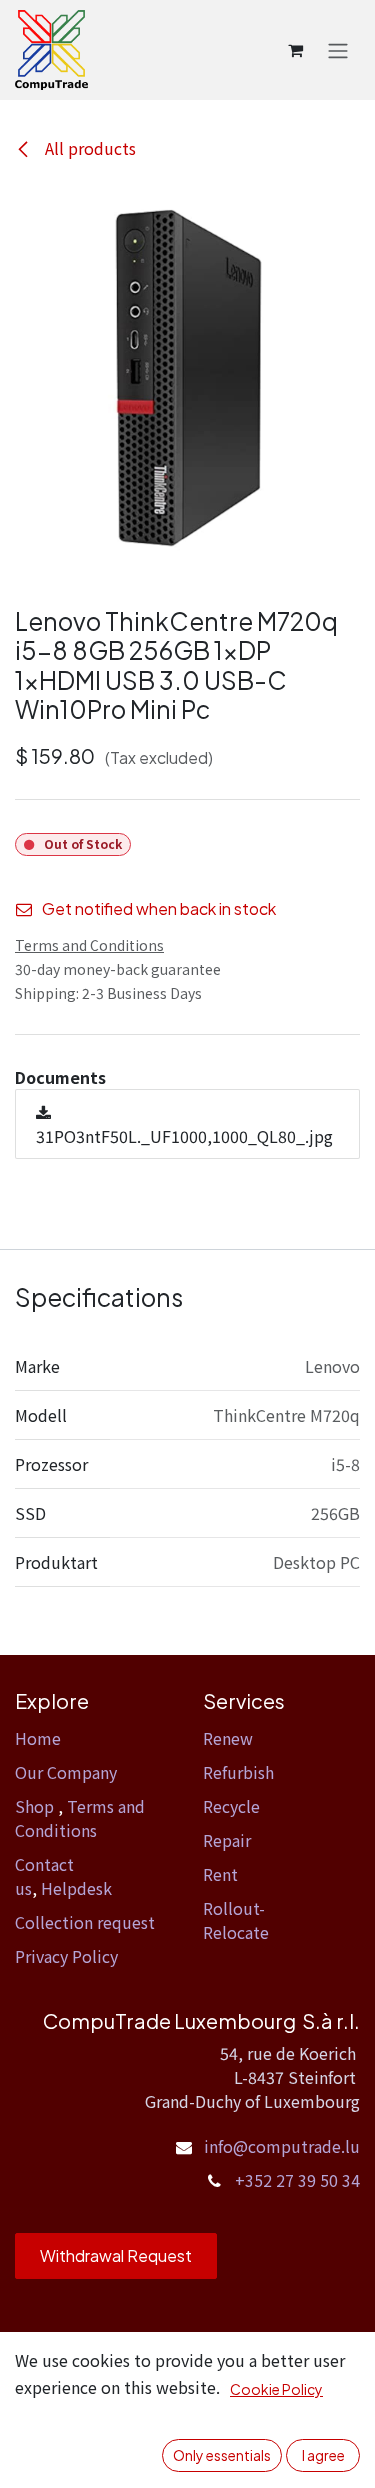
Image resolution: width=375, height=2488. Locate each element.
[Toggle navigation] (338, 50)
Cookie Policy (276, 2389)
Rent (220, 1874)
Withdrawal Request (116, 2255)
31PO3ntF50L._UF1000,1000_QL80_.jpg (184, 1136)
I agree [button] (323, 2455)
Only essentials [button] (222, 2455)
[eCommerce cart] (295, 50)
